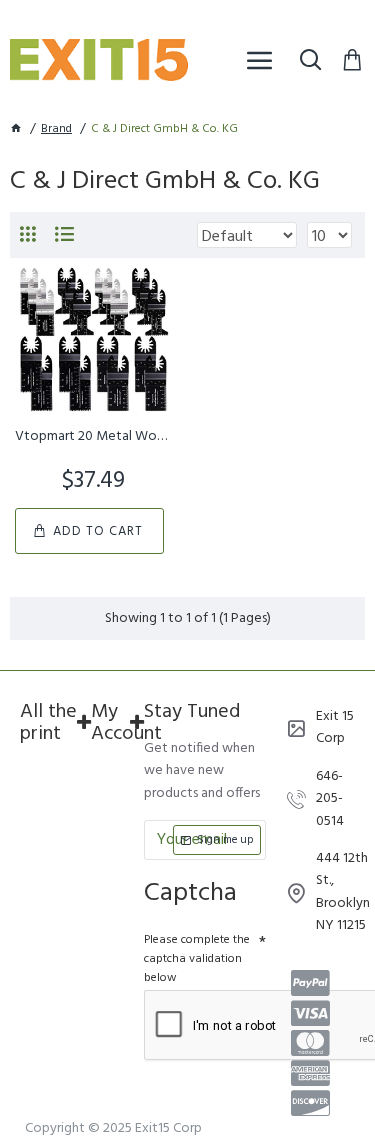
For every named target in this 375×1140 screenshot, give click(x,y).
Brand (56, 129)
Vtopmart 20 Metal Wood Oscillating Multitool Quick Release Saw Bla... (93, 437)
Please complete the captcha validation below (197, 959)
